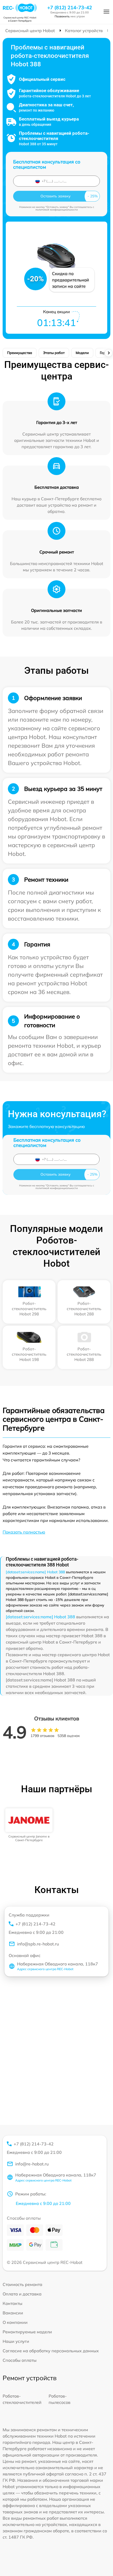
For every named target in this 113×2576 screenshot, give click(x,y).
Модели (82, 353)
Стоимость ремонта (22, 2284)
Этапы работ (54, 353)
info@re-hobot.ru (32, 2164)
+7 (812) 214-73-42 (70, 8)
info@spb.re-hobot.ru (38, 1944)
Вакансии (13, 2313)
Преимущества (20, 353)
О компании (15, 2322)
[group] (29, 1825)
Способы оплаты (20, 2360)
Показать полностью (24, 1532)
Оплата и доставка (22, 2294)
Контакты (12, 2303)
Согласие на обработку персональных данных (51, 2351)
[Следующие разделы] (109, 353)
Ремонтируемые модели (27, 2332)
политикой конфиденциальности (57, 210)
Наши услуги (16, 2341)
